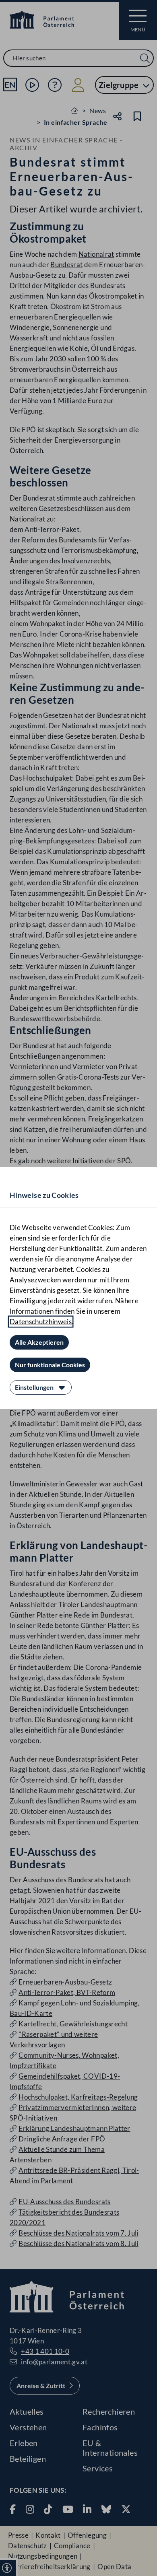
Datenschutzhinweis (41, 1322)
